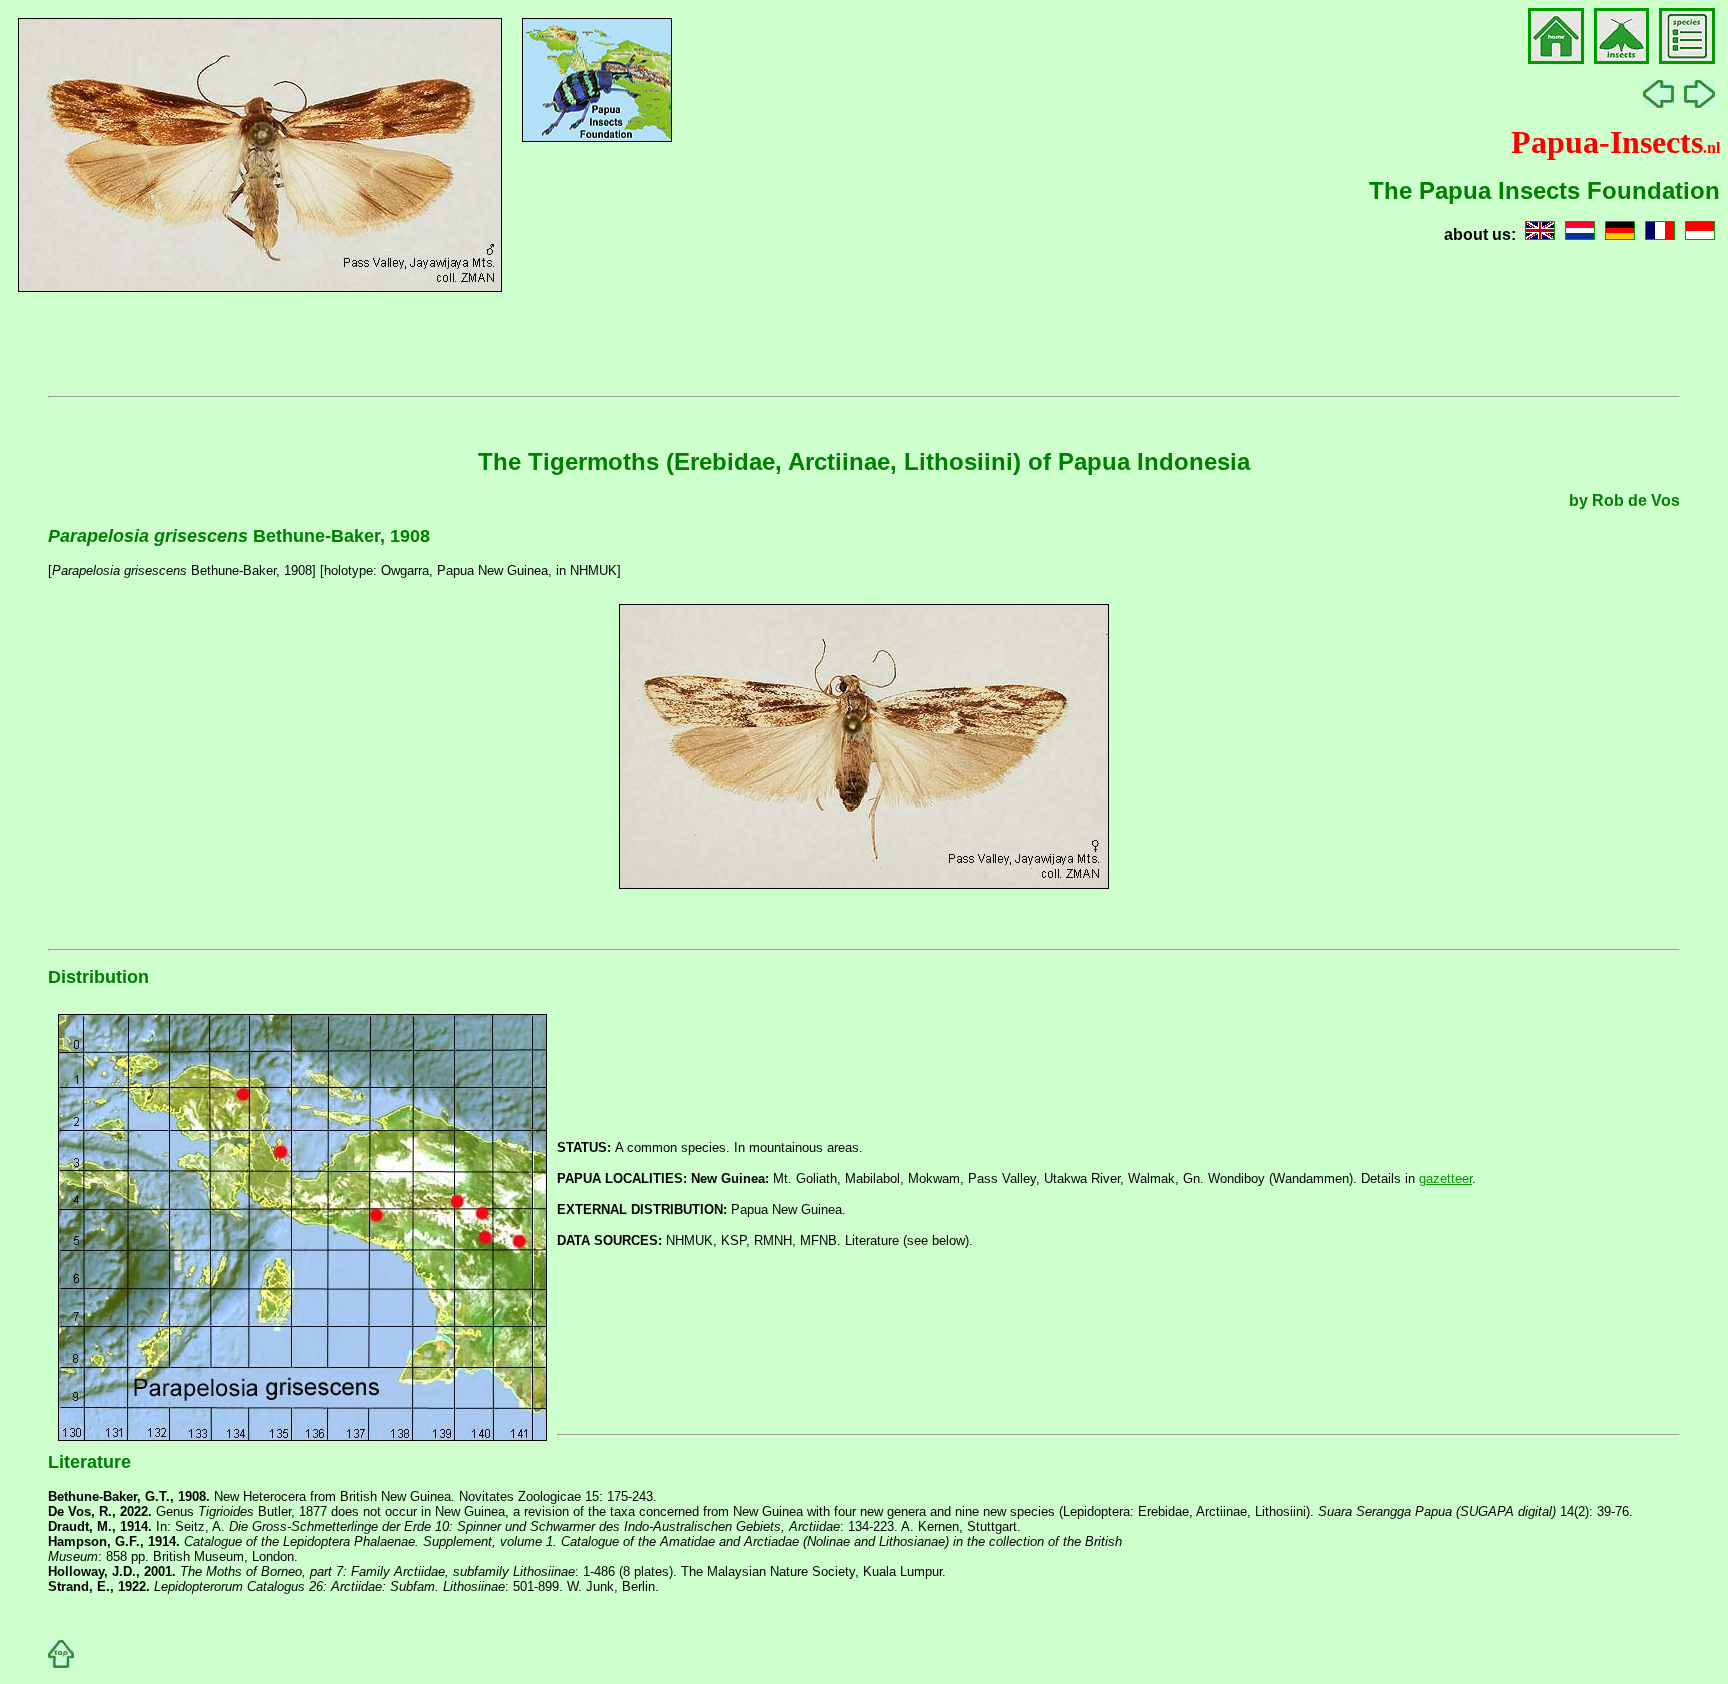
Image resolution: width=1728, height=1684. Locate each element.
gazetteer (1445, 1178)
